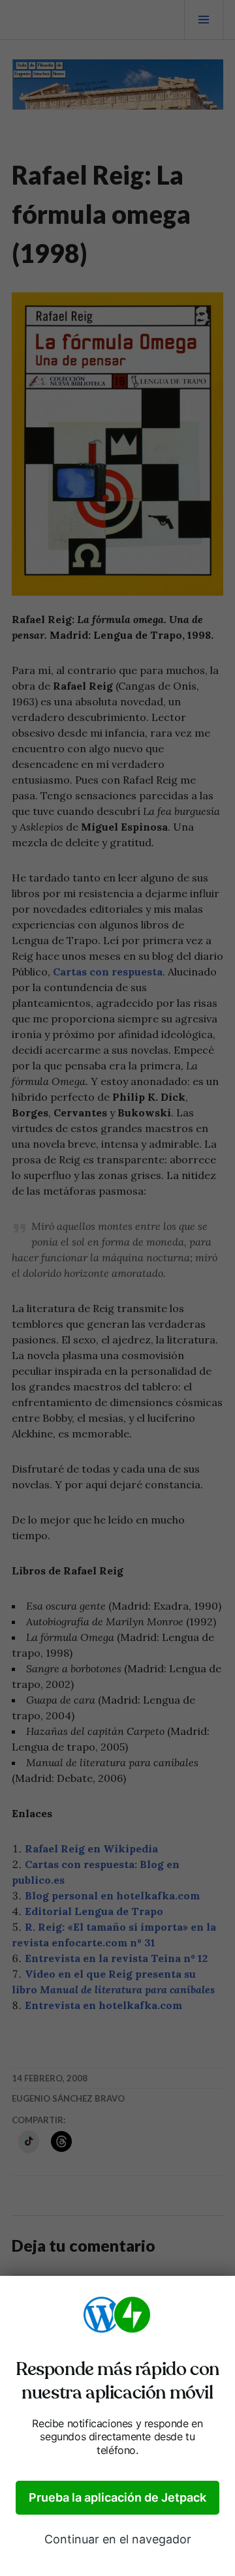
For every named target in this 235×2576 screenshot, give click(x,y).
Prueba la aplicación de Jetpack (117, 2497)
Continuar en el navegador (118, 2539)
